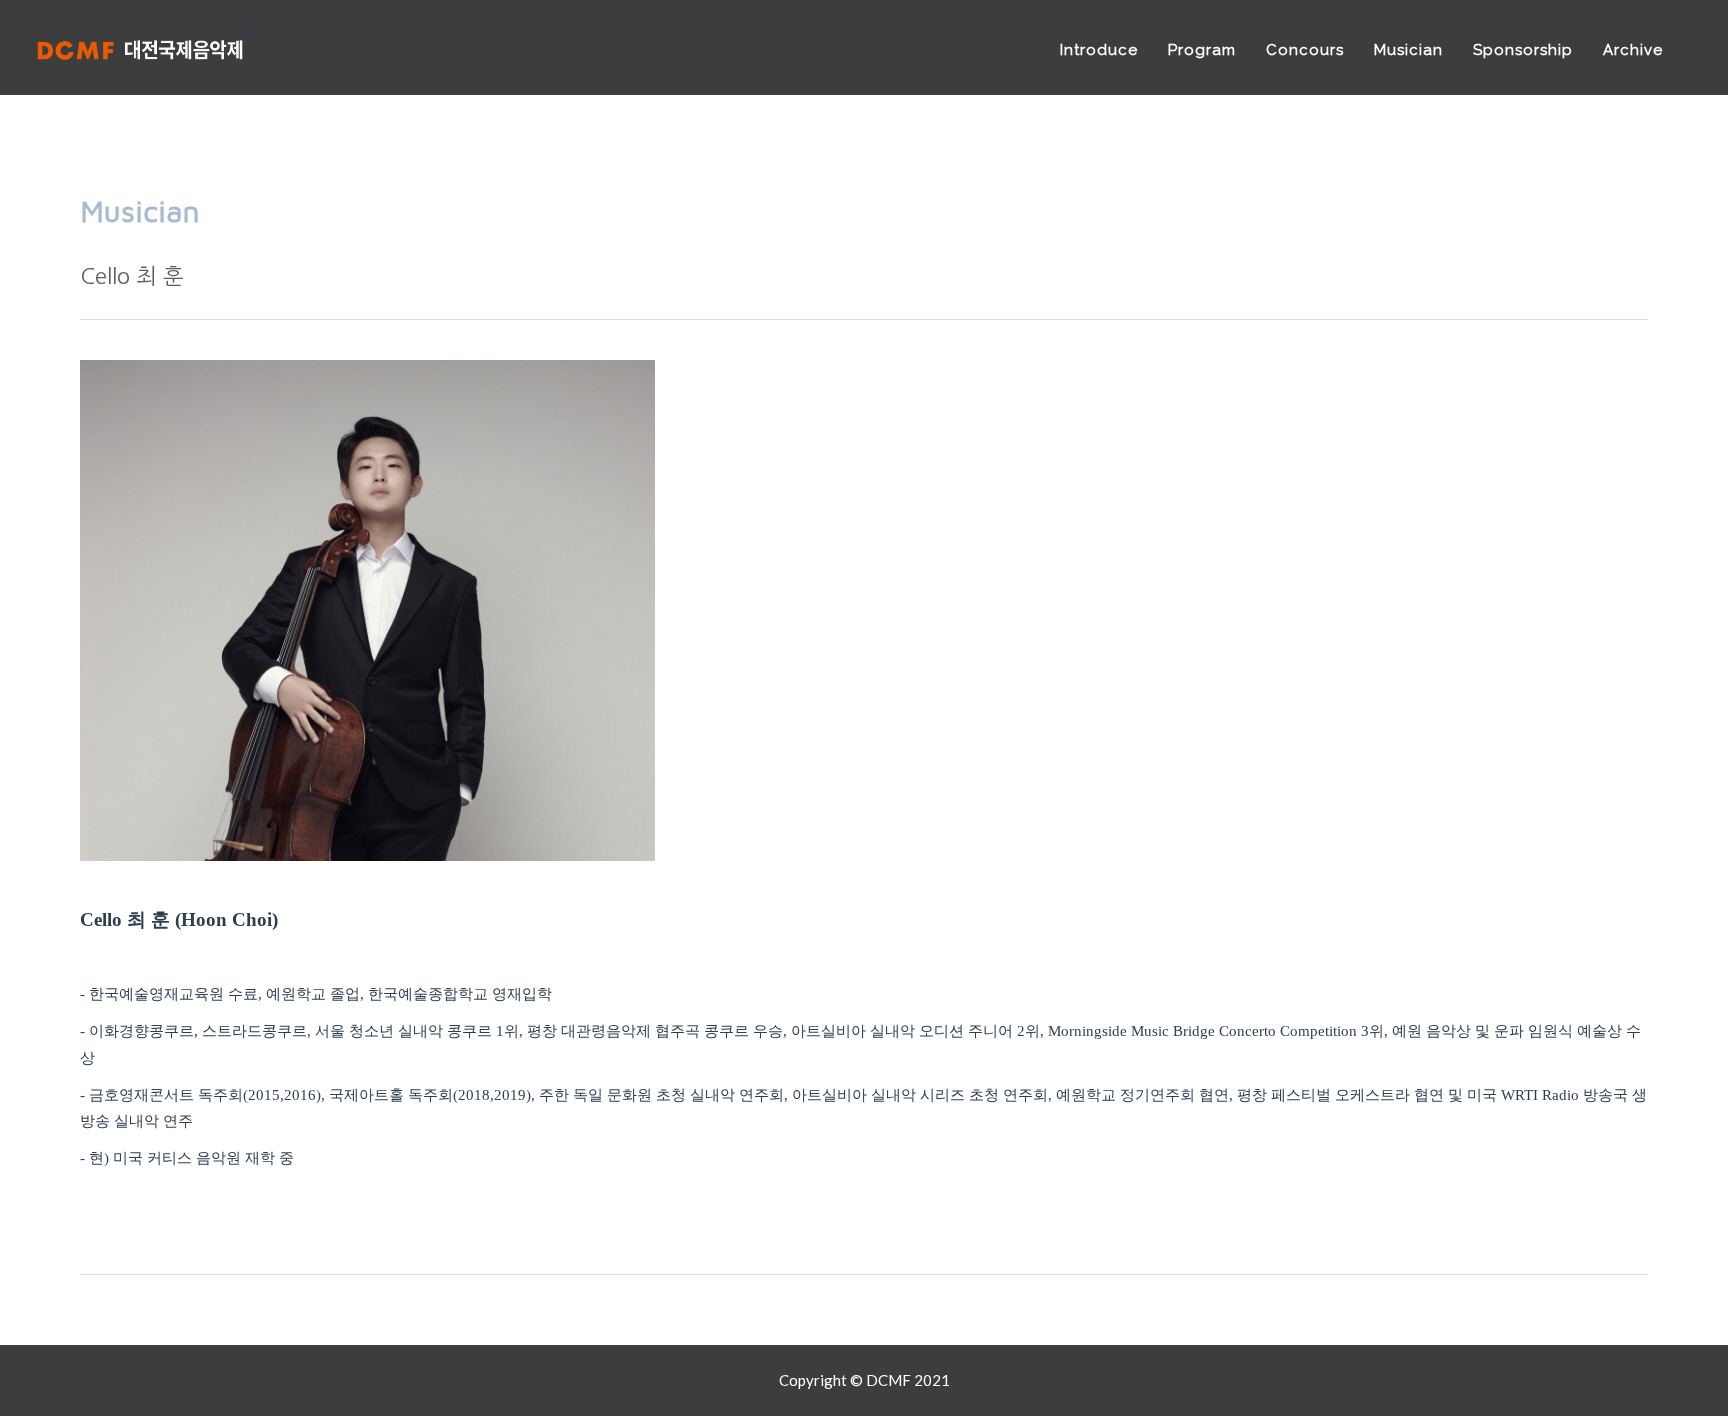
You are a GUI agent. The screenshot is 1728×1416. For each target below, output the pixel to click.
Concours (1305, 50)
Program (1202, 50)
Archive (1633, 50)
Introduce (1099, 50)
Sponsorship (1523, 50)
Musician (1408, 50)
